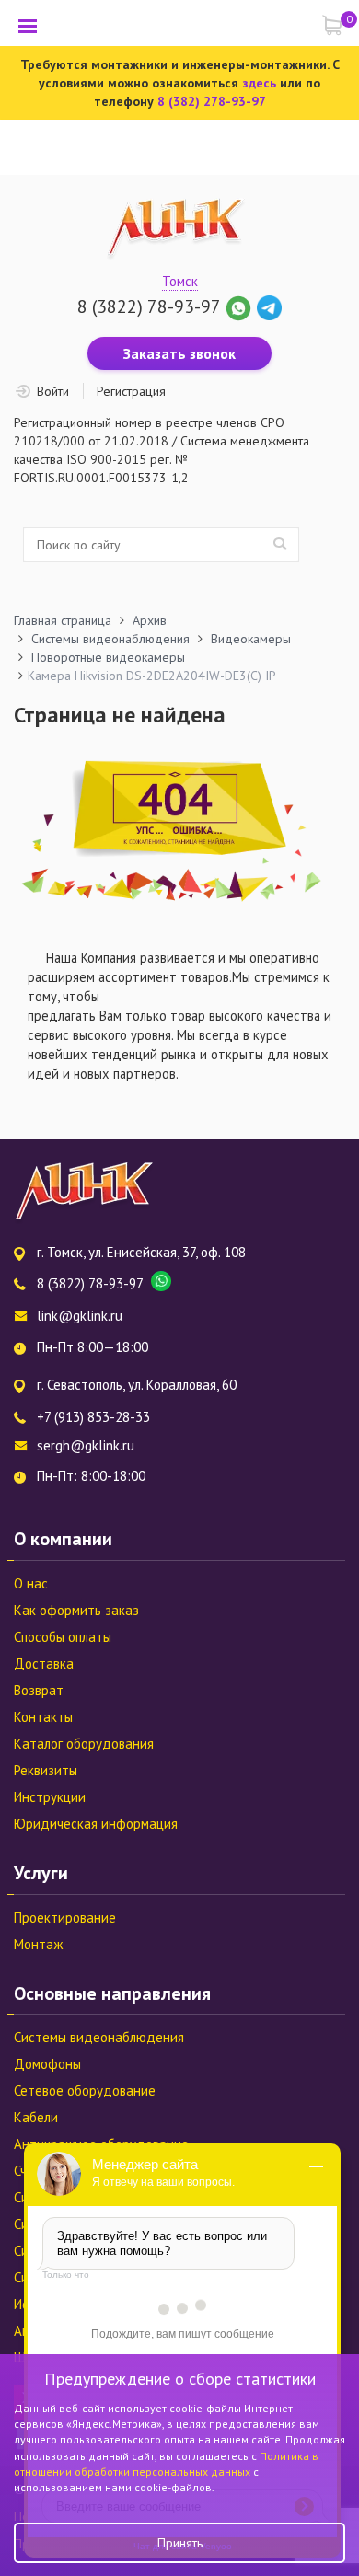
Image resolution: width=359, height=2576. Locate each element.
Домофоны (47, 2064)
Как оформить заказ (76, 1610)
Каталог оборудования (84, 1744)
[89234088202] (241, 306)
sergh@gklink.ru (86, 1445)
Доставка (44, 1663)
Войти (53, 391)
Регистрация (131, 391)
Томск (180, 281)
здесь (259, 83)
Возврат (39, 1690)
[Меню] (28, 26)
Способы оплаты (63, 1637)
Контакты (43, 1717)
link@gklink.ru (80, 1316)
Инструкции (50, 1797)
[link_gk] (269, 306)
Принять (180, 2543)
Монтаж (38, 1944)
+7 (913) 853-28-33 (93, 1417)
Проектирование (65, 1918)
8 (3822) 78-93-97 (149, 306)
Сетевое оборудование (85, 2091)
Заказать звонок (179, 353)
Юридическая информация (96, 1824)
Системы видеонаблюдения (99, 2037)
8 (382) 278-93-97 (212, 101)
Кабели (36, 2117)
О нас (31, 1583)
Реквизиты (46, 1770)
